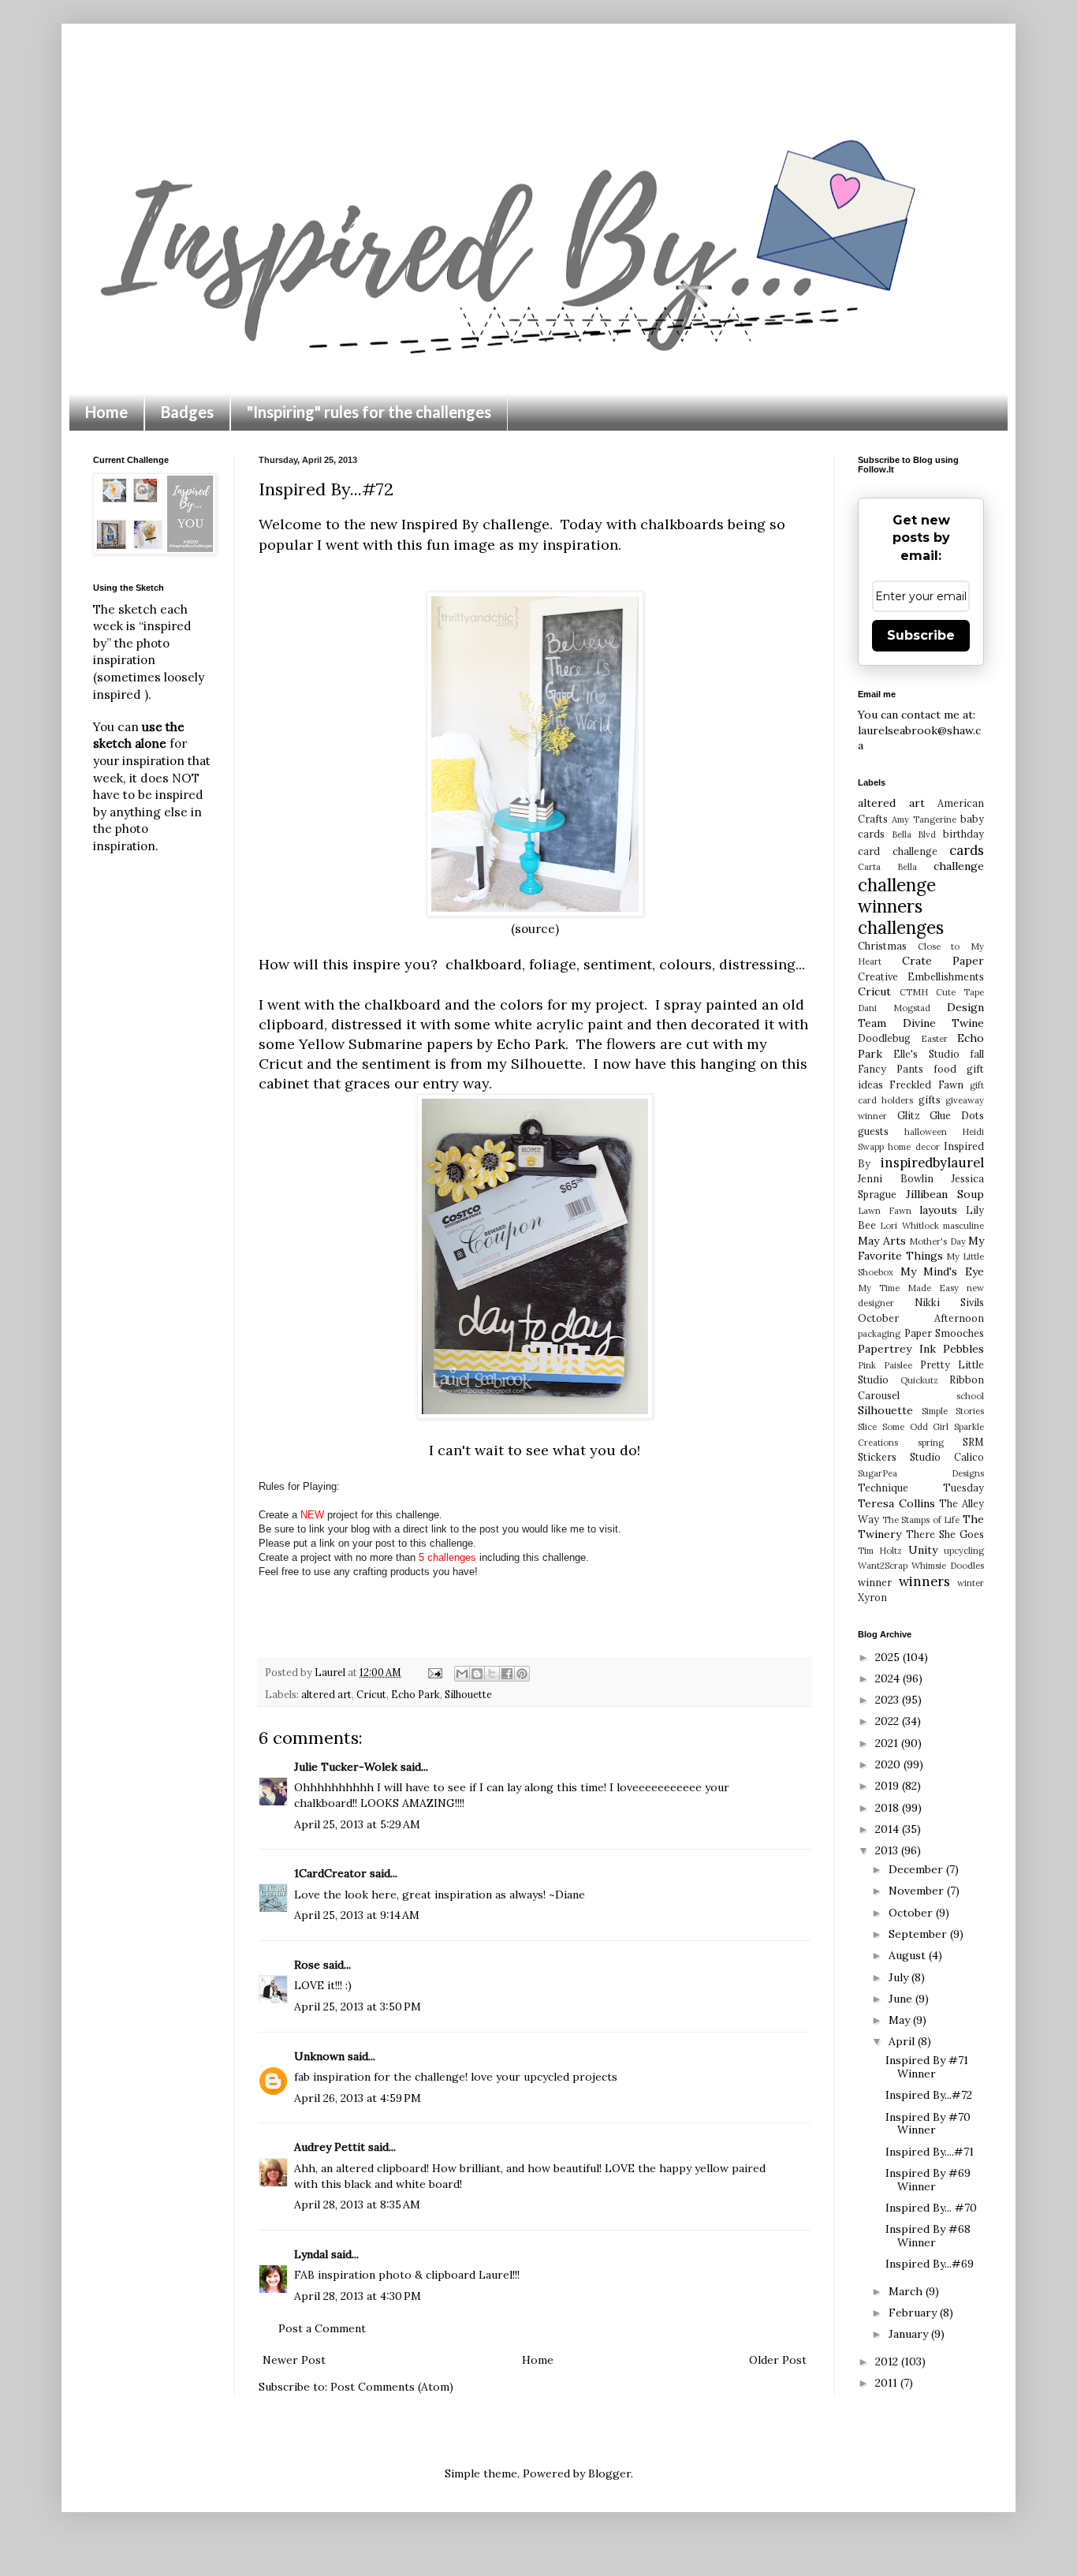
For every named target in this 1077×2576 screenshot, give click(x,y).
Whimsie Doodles (948, 1566)
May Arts (882, 1241)
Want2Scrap (883, 1566)
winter (971, 1583)
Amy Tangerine (924, 819)
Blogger (609, 2473)
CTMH (914, 992)
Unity (923, 1550)
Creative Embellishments (921, 976)
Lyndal (311, 2254)
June (902, 1999)
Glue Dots (957, 1115)
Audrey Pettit (330, 2147)
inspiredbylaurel (932, 1163)
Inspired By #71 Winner (927, 2067)
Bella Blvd (914, 834)
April (903, 2041)
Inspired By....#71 (930, 2152)
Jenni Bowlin (896, 1178)
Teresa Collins (896, 1503)
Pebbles (963, 1349)
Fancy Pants (891, 1069)
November (918, 1891)
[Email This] (462, 1674)
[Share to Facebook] (507, 1674)
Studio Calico (947, 1457)
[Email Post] (434, 1672)
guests (873, 1131)
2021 (888, 1743)
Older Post (778, 2360)
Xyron (872, 1597)
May (901, 2020)
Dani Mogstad (894, 1008)
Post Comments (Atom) (392, 2387)
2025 (889, 1657)
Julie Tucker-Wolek (346, 1767)
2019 (889, 1786)
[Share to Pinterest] (522, 1674)
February (914, 2313)
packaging (879, 1334)
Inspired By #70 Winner (928, 2124)
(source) (535, 929)
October (912, 1913)
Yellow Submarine (361, 1044)
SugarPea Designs (921, 1473)
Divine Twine (944, 1023)
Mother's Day (937, 1241)
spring (931, 1443)
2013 (888, 1850)
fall (977, 1054)
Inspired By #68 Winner (928, 2236)
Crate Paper (943, 961)
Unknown (319, 2056)
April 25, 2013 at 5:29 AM (357, 1824)
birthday (963, 834)
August (909, 1955)
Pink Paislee (885, 1365)
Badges (187, 412)
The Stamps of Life (921, 1520)
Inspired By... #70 (931, 2208)
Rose (307, 1965)
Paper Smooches (945, 1333)
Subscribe (921, 635)
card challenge (898, 851)
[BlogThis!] (477, 1674)
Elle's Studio (926, 1054)
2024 (889, 1678)
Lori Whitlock (909, 1226)
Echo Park (416, 1694)
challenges (901, 927)
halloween (926, 1132)
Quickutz (919, 1380)
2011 (888, 2383)
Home (106, 412)
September (919, 1934)
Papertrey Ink (897, 1349)
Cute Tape (960, 992)
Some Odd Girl (916, 1427)
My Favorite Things (921, 1249)
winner (875, 1582)
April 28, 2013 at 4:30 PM (358, 2296)
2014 (889, 1829)
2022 (889, 1721)
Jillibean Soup (945, 1194)
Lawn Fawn (885, 1211)
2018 (889, 1808)
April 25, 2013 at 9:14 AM (357, 1915)
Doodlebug (884, 1038)
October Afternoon (921, 1318)
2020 (889, 1764)
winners (924, 1581)
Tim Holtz (880, 1551)
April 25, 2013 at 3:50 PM (358, 2007)
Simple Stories (953, 1411)
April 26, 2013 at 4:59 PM (358, 2098)
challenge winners (897, 895)
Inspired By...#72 (929, 2095)
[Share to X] (492, 1674)
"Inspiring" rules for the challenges (369, 412)
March (907, 2291)
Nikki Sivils (949, 1302)
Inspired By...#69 (930, 2264)
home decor (913, 1147)
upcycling (964, 1551)
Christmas (882, 946)
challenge (959, 866)
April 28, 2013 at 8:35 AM (357, 2205)
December (917, 1869)
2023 (889, 1700)
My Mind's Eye (942, 1271)
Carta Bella (887, 867)
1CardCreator (330, 1873)
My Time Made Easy (908, 1288)
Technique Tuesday (921, 1488)
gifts (930, 1099)
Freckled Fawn (926, 1085)
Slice (867, 1427)
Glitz (909, 1115)
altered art (326, 1694)
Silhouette (468, 1694)
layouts (938, 1210)
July (900, 1977)
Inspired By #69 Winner (928, 2180)
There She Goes (945, 1534)
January (910, 2334)
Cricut (371, 1694)
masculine (963, 1226)
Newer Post (294, 2360)
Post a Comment (322, 2328)
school (970, 1396)
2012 (888, 2361)
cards (967, 850)
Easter (934, 1039)
